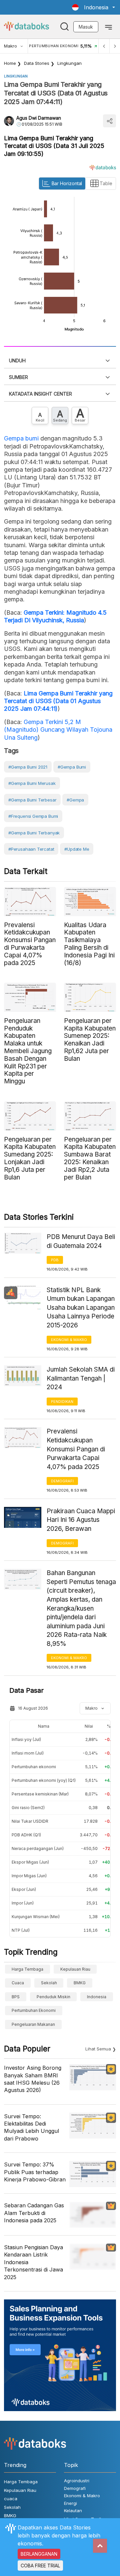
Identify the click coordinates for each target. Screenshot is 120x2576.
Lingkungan (69, 63)
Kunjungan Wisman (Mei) (36, 1917)
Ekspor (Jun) (24, 1889)
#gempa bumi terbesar (32, 800)
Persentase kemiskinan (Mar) (40, 1794)
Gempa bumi (21, 438)
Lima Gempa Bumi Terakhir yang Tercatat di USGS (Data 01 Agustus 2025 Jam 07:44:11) (58, 701)
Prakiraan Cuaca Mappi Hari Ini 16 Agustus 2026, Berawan (81, 1520)
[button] (93, 7)
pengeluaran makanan (33, 2024)
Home (10, 63)
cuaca (18, 1983)
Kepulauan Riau (75, 1969)
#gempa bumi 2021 (28, 767)
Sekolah (49, 1983)
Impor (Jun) (23, 1903)
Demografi (62, 1481)
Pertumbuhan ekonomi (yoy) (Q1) (44, 1780)
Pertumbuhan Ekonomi (34, 2010)
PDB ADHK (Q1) (26, 1835)
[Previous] (104, 46)
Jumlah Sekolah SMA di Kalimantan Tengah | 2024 (81, 1378)
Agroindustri (77, 2481)
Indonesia (97, 1997)
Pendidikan (62, 1402)
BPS (16, 1997)
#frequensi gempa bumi (33, 816)
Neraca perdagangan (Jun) (38, 1848)
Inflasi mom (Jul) (28, 1753)
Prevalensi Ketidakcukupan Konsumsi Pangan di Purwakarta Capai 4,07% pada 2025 (76, 1449)
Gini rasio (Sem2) (28, 1808)
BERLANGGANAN (39, 2554)
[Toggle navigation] (108, 27)
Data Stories (37, 63)
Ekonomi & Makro (69, 1340)
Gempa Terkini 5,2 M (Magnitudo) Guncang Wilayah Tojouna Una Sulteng (58, 730)
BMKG (80, 1983)
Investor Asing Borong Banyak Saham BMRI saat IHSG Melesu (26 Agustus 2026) (33, 2079)
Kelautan (73, 2511)
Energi (70, 2503)
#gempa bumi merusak (32, 783)
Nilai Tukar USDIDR (30, 1821)
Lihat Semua (98, 2049)
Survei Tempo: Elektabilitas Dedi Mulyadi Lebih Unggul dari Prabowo (31, 2127)
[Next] (115, 46)
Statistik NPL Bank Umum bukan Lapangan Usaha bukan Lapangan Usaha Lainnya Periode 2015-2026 (81, 1308)
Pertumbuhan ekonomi (34, 1767)
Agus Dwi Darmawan (39, 118)
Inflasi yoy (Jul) (26, 1739)
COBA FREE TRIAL (40, 2566)
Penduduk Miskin (53, 1997)
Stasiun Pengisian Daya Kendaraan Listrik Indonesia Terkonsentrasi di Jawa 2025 (33, 2262)
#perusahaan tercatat (31, 849)
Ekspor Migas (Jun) (30, 1862)
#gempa (75, 800)
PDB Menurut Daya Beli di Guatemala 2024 (81, 1241)
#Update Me (77, 849)
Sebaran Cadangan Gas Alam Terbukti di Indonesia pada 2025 (34, 2213)
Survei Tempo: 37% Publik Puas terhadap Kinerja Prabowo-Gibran (35, 2172)
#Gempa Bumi (72, 767)
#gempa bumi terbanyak (34, 833)
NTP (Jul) (21, 1930)
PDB (55, 1260)
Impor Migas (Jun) (29, 1876)
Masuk (86, 27)
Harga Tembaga (27, 1969)
